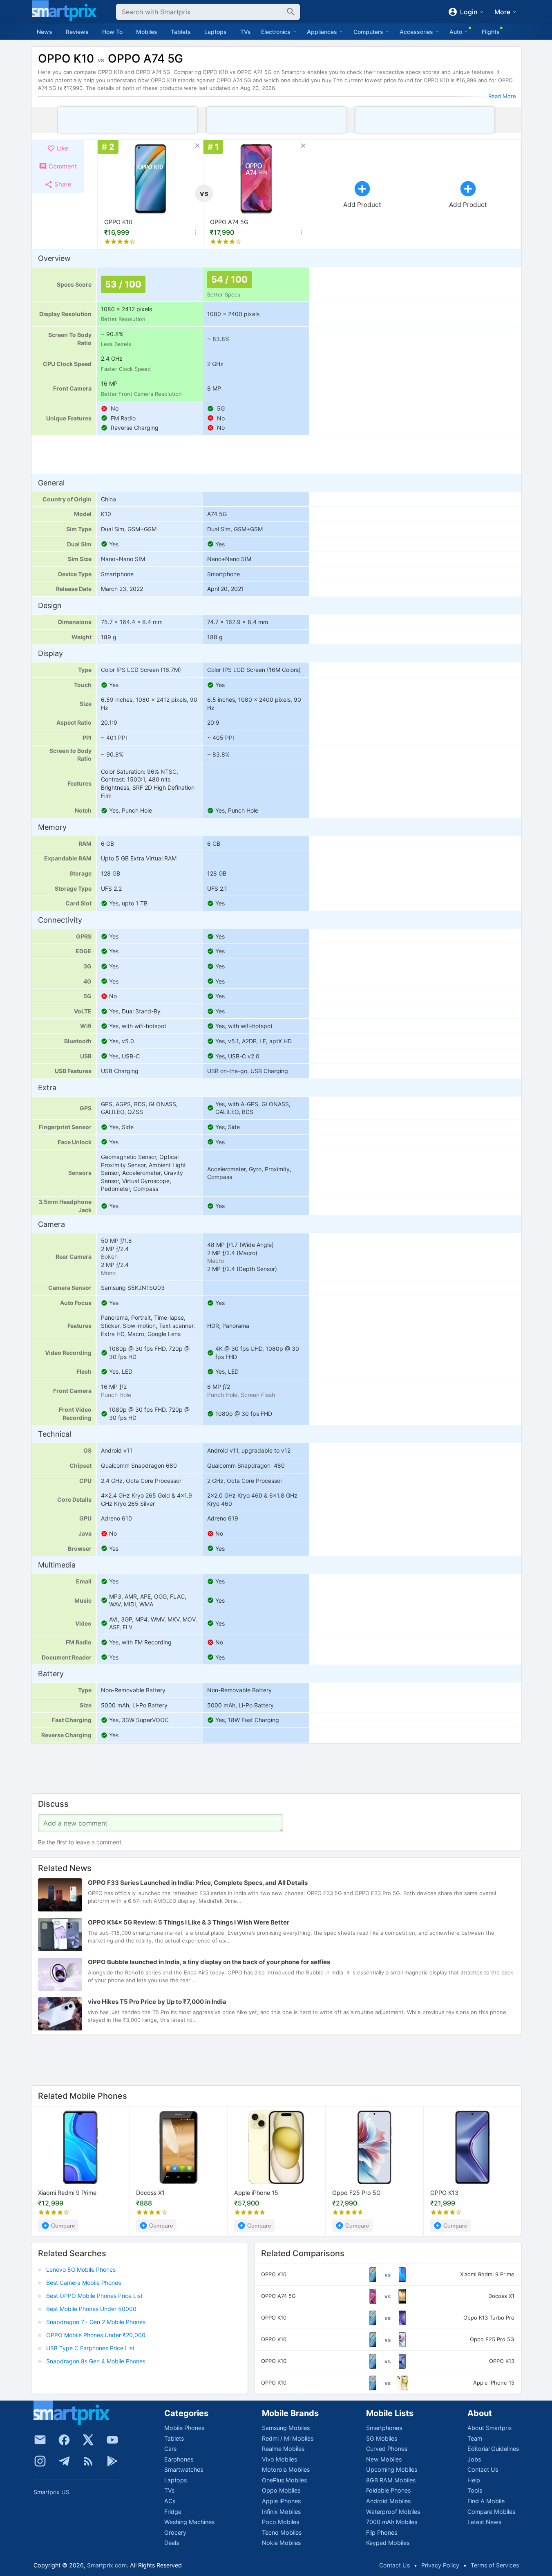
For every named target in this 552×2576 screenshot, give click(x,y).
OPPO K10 (118, 222)
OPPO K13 (444, 2193)
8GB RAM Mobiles (391, 2480)
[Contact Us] (40, 2440)
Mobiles (147, 32)
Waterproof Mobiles (393, 2512)
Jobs (474, 2459)
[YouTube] (112, 2440)
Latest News (484, 2522)
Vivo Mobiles (279, 2459)
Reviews (77, 32)
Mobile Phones (184, 2428)
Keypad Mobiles (388, 2543)
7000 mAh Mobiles (392, 2522)
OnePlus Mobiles (284, 2480)
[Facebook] (64, 2440)
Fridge (173, 2512)
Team (475, 2438)
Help (474, 2480)
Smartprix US (51, 2492)
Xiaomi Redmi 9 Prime (67, 2193)
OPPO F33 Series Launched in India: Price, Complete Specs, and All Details (198, 1883)
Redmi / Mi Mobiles (288, 2438)
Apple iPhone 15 (256, 2193)
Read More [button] (502, 96)
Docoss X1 (150, 2193)
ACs (170, 2501)
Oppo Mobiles (281, 2490)
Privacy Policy (440, 2565)
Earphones (179, 2459)
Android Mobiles (388, 2501)
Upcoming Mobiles (392, 2469)
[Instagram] (40, 2461)
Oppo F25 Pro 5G (356, 2193)
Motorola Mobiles (286, 2469)
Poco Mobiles (280, 2522)
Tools (475, 2490)
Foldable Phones (388, 2490)
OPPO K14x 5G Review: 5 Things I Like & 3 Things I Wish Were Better (189, 1923)
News (45, 32)
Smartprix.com (107, 2565)
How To (112, 32)
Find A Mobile (486, 2501)
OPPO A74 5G (229, 222)
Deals (172, 2543)
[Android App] (112, 2461)
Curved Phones (387, 2449)
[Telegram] (64, 2461)
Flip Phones (382, 2532)
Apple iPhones (281, 2501)
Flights (491, 32)
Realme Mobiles (283, 2449)
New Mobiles (384, 2459)
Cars (170, 2449)
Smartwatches (184, 2469)
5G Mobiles (382, 2438)
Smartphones (384, 2428)
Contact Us (483, 2469)
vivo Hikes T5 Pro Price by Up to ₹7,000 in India (157, 2002)
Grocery (175, 2532)
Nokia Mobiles (281, 2543)
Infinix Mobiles (281, 2512)
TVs (246, 32)
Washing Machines (189, 2522)
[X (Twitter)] (88, 2440)
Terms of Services (495, 2565)
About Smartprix (490, 2428)
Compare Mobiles (491, 2512)
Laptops (216, 32)
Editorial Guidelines (493, 2449)
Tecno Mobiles (282, 2532)
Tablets (181, 32)
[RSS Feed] (88, 2461)
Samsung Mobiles (286, 2428)
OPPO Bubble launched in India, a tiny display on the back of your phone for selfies (209, 1962)
